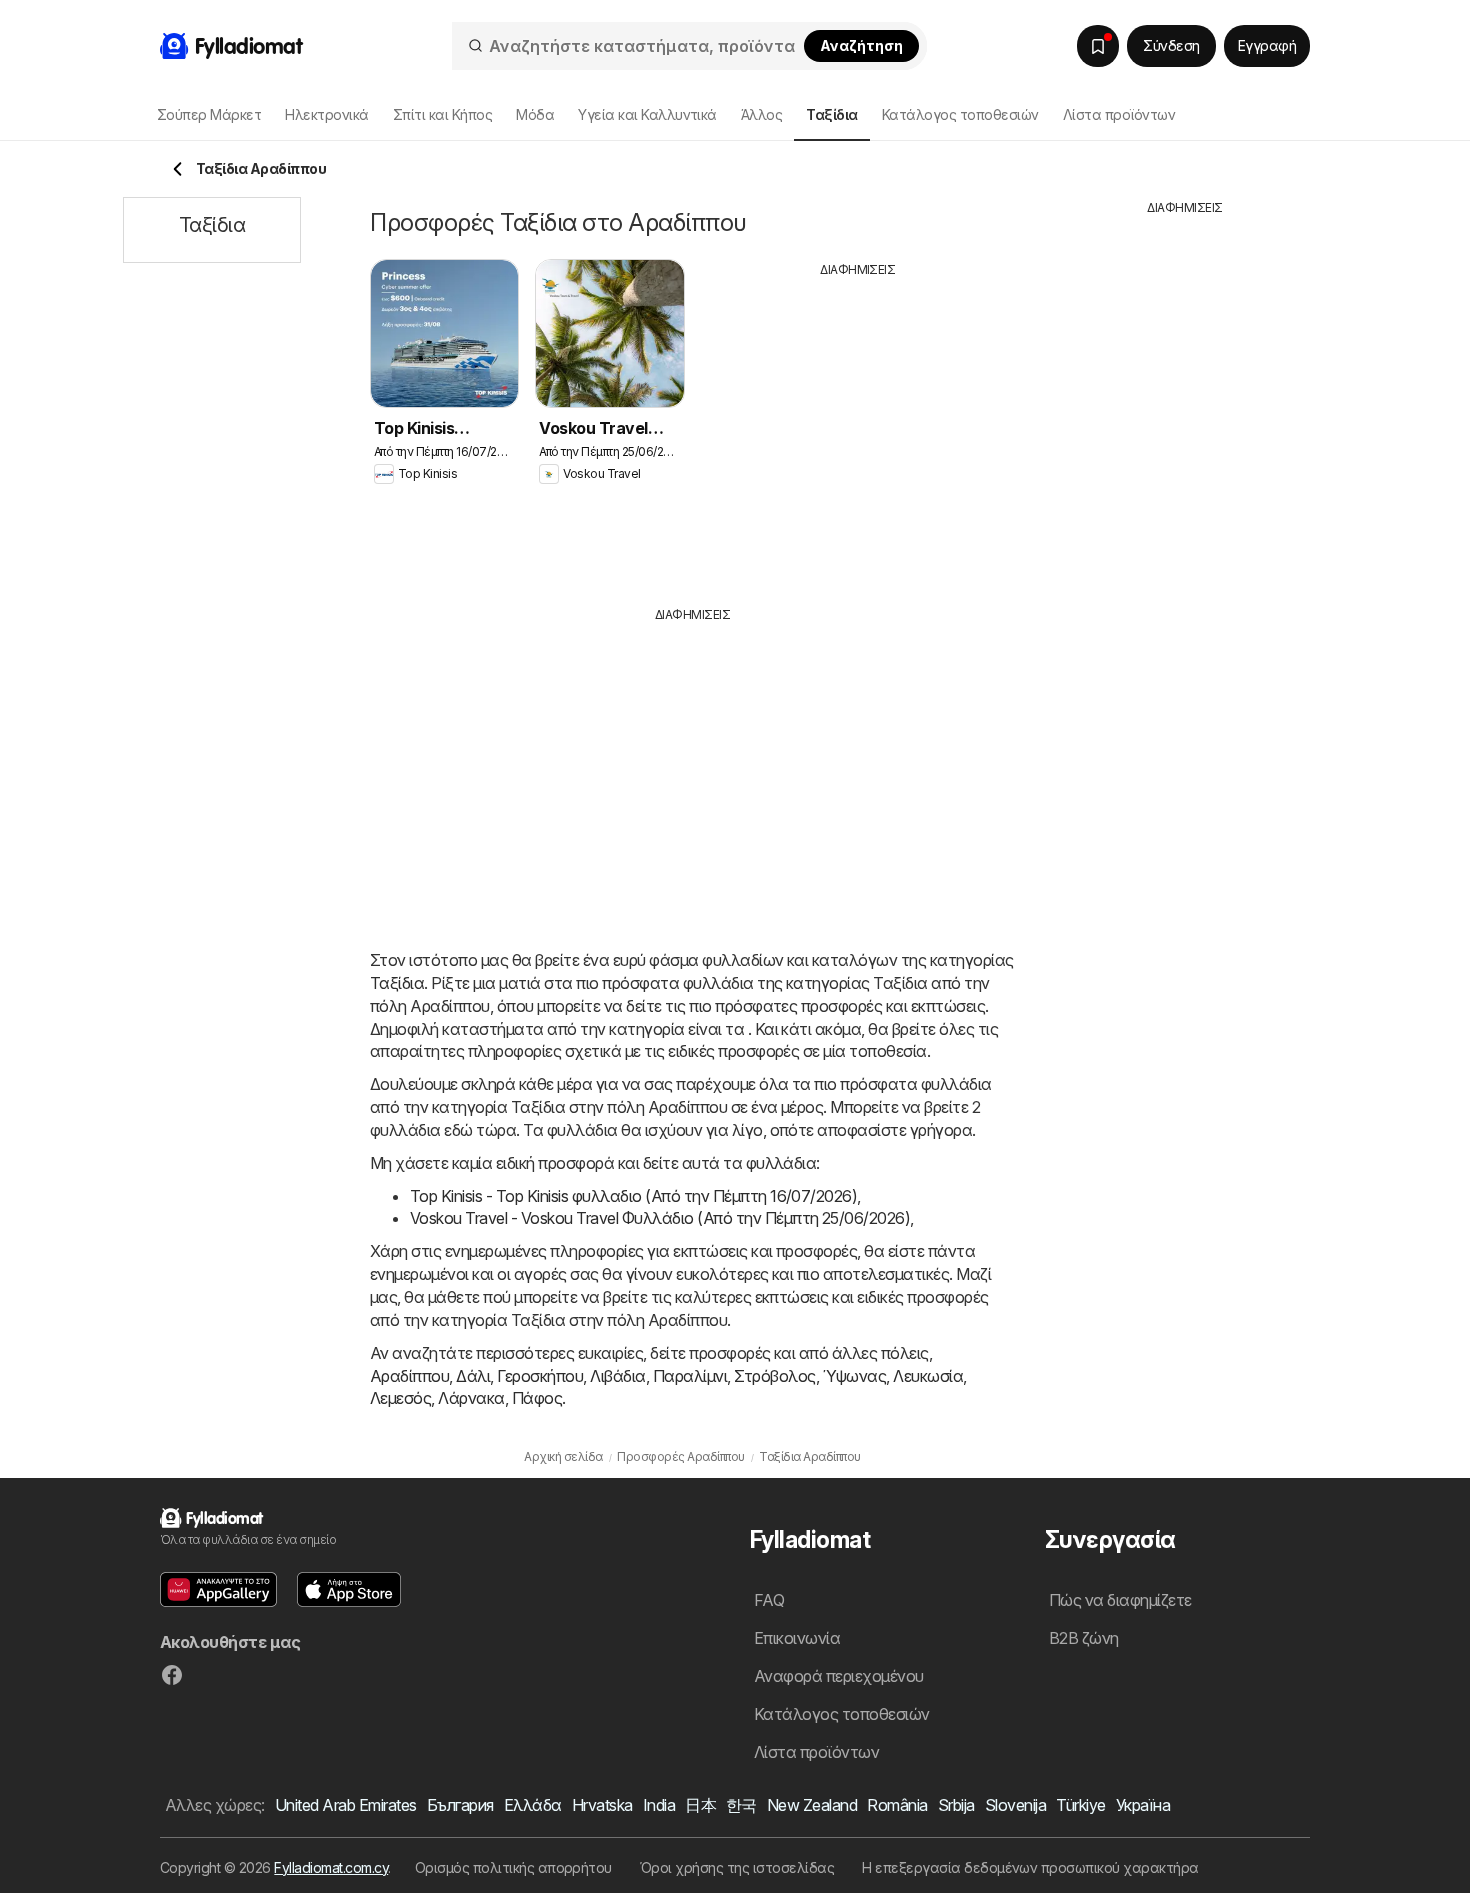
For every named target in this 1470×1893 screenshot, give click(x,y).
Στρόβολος (774, 1376)
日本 (700, 1805)
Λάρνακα (471, 1398)
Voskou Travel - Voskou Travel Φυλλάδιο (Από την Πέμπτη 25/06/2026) (660, 1218)
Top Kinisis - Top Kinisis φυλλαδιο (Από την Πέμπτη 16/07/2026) (633, 1196)
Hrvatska (602, 1805)
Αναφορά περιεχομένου (839, 1676)
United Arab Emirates (346, 1805)
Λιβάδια (617, 1376)
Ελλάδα (533, 1805)
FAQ (769, 1600)
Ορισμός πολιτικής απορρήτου (513, 1867)
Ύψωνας (855, 1376)
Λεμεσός (400, 1398)
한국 (741, 1805)
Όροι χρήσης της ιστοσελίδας (737, 1867)
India (659, 1805)
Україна (1143, 1805)
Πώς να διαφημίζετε (1120, 1600)
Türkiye (1080, 1805)
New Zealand (812, 1805)
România (897, 1805)
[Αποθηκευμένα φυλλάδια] (1098, 46)
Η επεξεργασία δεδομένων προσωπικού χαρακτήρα (1030, 1867)
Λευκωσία (928, 1376)
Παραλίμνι (690, 1376)
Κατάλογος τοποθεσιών (960, 114)
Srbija (956, 1805)
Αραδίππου (409, 1376)
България (460, 1805)
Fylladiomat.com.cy (331, 1867)
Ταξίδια (397, 983)
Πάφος (537, 1398)
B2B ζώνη (1084, 1638)
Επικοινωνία (797, 1638)
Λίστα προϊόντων (1119, 114)
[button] (218, 1589)
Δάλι (473, 1376)
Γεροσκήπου (540, 1376)
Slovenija (1015, 1805)
